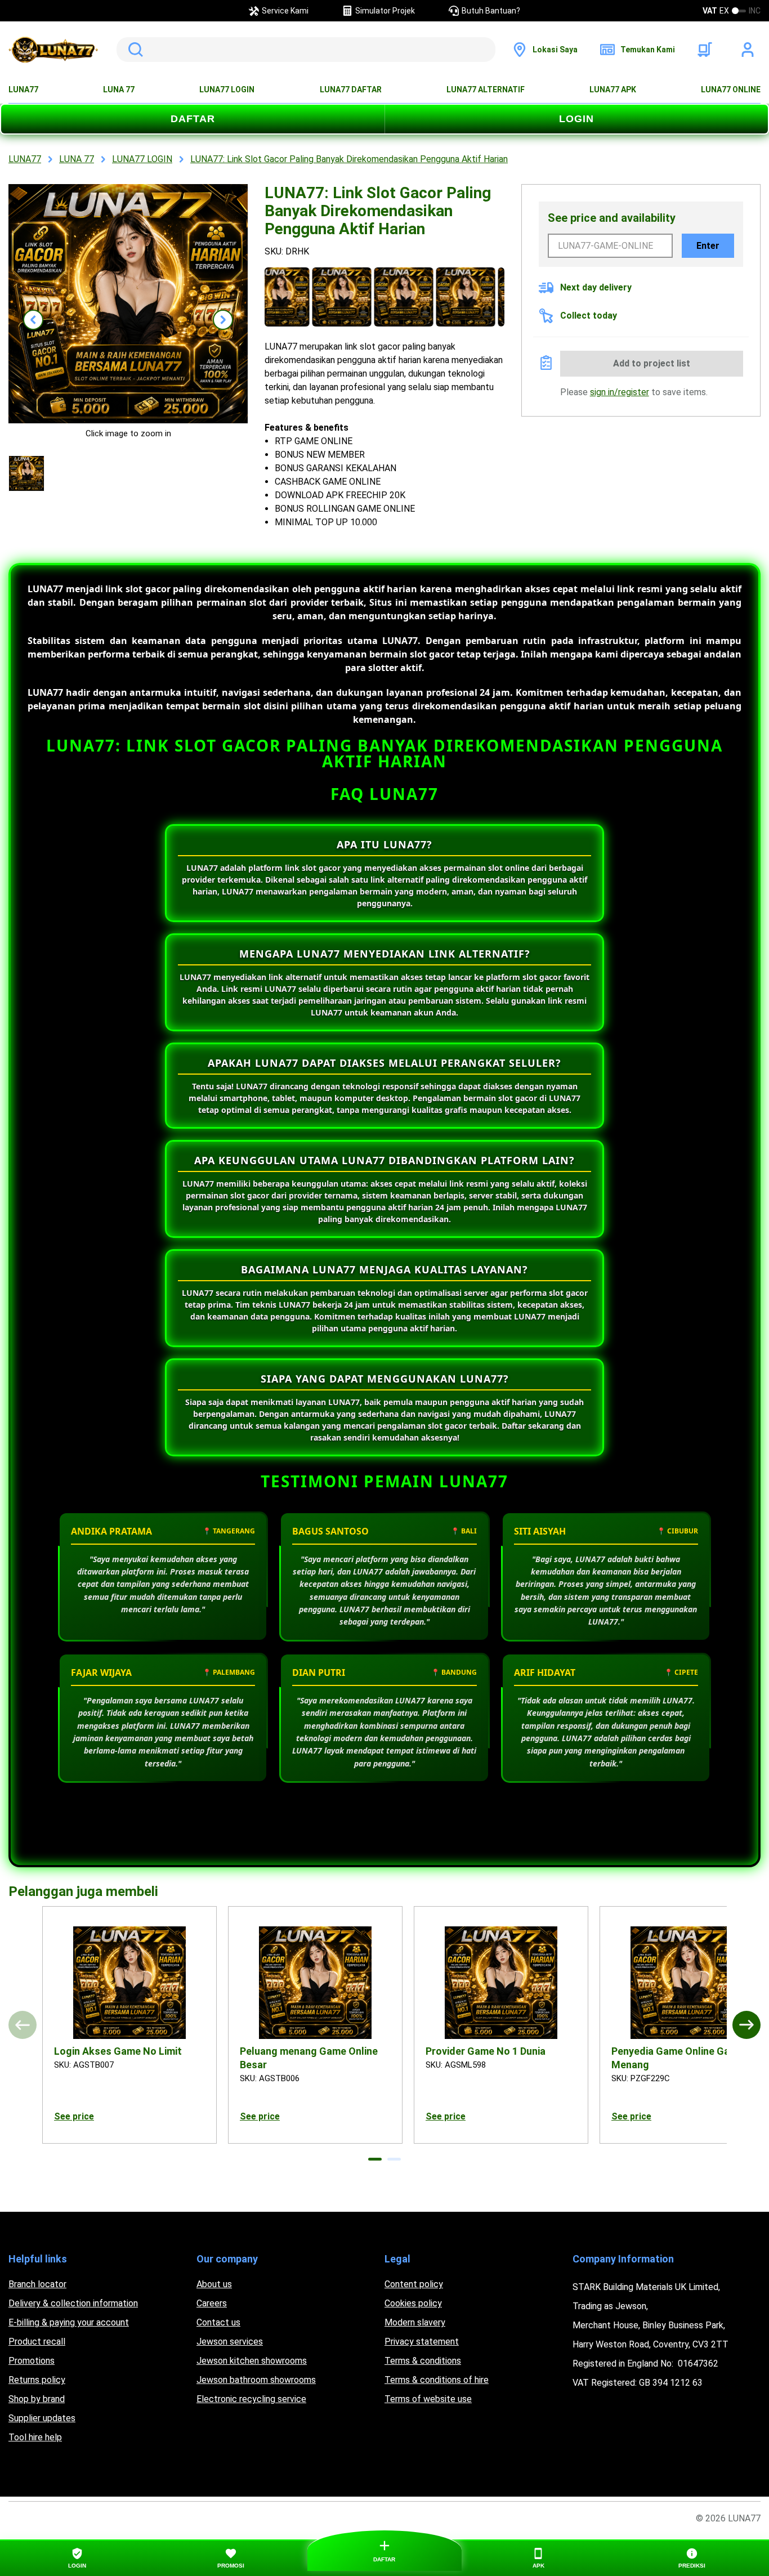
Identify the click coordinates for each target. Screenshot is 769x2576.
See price (74, 2116)
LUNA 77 (119, 90)
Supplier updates (42, 2418)
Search (133, 50)
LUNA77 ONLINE (731, 90)
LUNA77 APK (613, 90)
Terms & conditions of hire (437, 2380)
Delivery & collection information (73, 2303)
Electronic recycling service (251, 2399)
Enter (708, 246)
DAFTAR (193, 119)
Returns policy (37, 2380)
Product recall (37, 2342)
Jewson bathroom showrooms (256, 2380)
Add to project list (652, 363)
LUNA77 (23, 90)
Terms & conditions (423, 2361)
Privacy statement (422, 2342)
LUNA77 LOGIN (227, 90)
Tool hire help (35, 2437)
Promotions (32, 2361)
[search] (306, 50)
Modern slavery (415, 2322)
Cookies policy (413, 2303)
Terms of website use (428, 2399)
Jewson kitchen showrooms (252, 2361)
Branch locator (37, 2284)
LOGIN (576, 119)
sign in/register (620, 392)
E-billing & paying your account (69, 2322)
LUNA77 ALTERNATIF (486, 90)
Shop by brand (37, 2399)
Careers (212, 2303)
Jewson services (230, 2342)
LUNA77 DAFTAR (351, 90)
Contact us (218, 2322)
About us (214, 2284)
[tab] (375, 2159)
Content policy (414, 2284)
